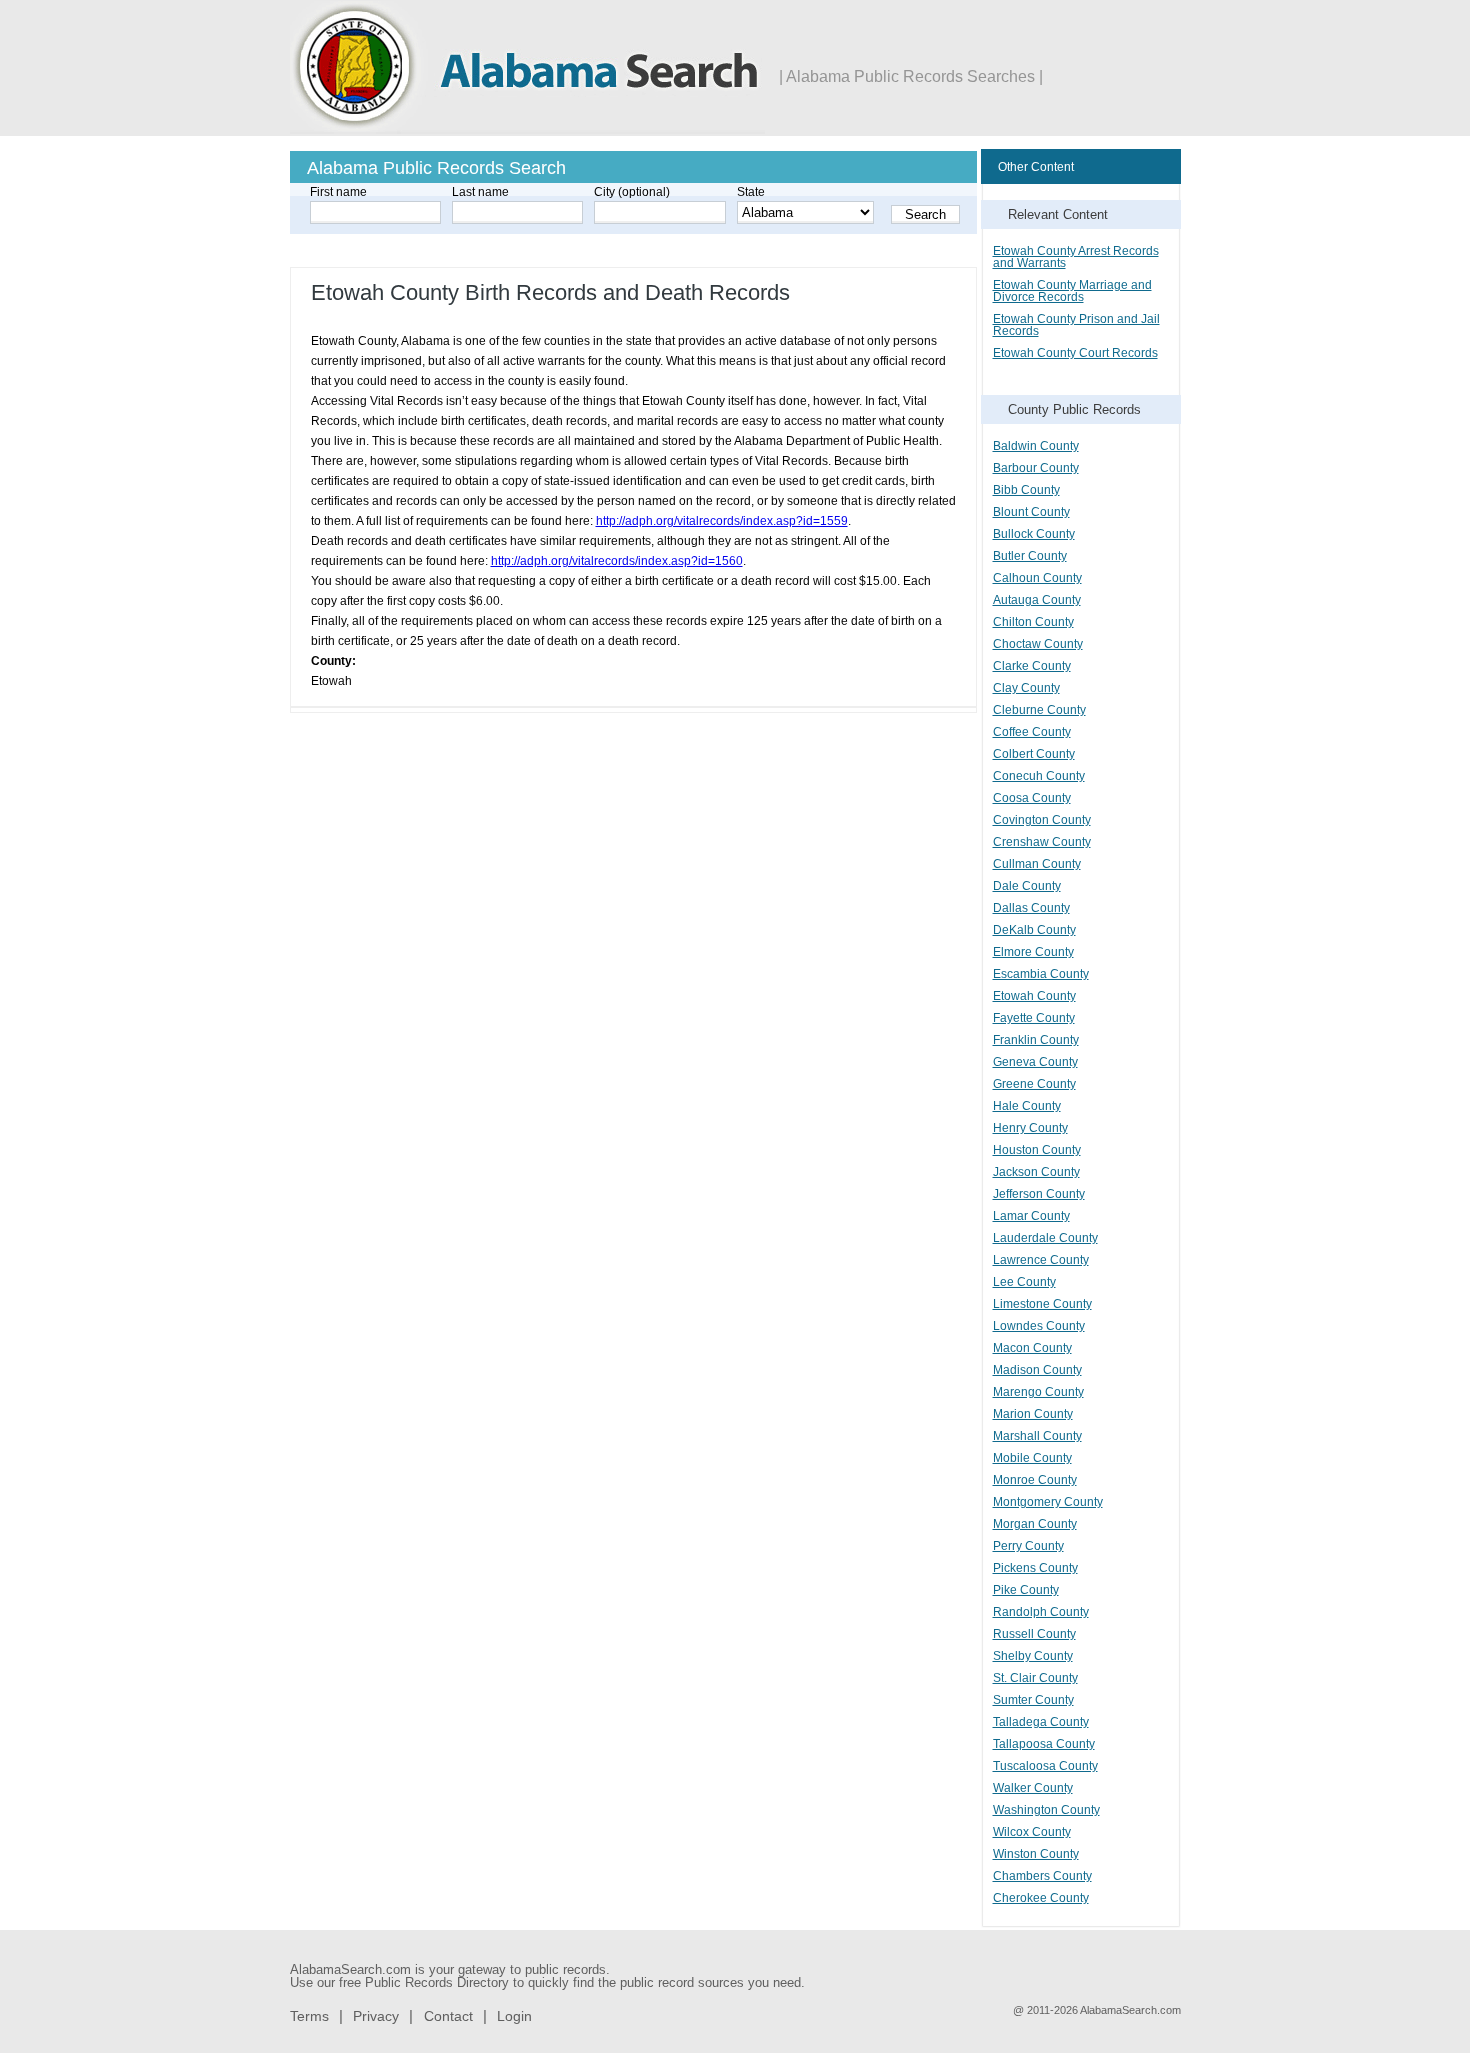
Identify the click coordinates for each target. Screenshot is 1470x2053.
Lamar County (1031, 1216)
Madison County (1037, 1370)
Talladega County (1041, 1722)
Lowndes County (1039, 1326)
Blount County (1031, 512)
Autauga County (1037, 600)
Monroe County (1035, 1480)
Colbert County (1034, 754)
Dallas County (1031, 908)
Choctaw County (1038, 644)
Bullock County (1034, 534)
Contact (448, 2016)
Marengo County (1038, 1392)
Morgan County (1035, 1524)
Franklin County (1036, 1040)
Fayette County (1034, 1018)
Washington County (1046, 1810)
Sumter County (1033, 1700)
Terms (309, 2016)
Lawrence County (1041, 1260)
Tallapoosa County (1044, 1744)
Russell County (1034, 1634)
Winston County (1036, 1854)
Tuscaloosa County (1045, 1766)
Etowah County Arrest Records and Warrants (1076, 257)
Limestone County (1042, 1304)
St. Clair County (1035, 1678)
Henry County (1030, 1128)
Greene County (1034, 1084)
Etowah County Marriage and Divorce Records (1072, 291)
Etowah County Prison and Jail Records (1076, 325)
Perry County (1028, 1546)
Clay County (1026, 688)
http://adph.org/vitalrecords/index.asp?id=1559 (722, 521)
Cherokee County (1041, 1898)
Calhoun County (1037, 578)
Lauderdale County (1045, 1238)
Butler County (1030, 556)
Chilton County (1033, 622)
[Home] (527, 130)
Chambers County (1042, 1876)
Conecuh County (1039, 776)
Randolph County (1041, 1612)
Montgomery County (1048, 1502)
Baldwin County (1036, 446)
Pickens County (1035, 1568)
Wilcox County (1032, 1832)
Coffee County (1032, 732)
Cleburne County (1039, 710)
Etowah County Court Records (1075, 353)
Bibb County (1026, 490)
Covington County (1042, 820)
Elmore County (1033, 952)
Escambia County (1041, 974)
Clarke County (1032, 666)
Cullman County (1037, 864)
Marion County (1033, 1414)
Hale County (1027, 1106)
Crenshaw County (1042, 842)
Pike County (1026, 1590)
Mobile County (1032, 1458)
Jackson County (1036, 1172)
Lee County (1024, 1282)
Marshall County (1037, 1436)
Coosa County (1032, 798)
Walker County (1033, 1788)
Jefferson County (1039, 1194)
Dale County (1027, 886)
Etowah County (1034, 996)
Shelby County (1033, 1656)
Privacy (376, 2016)
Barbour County (1036, 468)
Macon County (1032, 1348)
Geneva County (1035, 1062)
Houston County (1037, 1150)
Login (514, 2016)
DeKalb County (1034, 930)
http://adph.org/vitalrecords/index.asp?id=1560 (617, 561)
